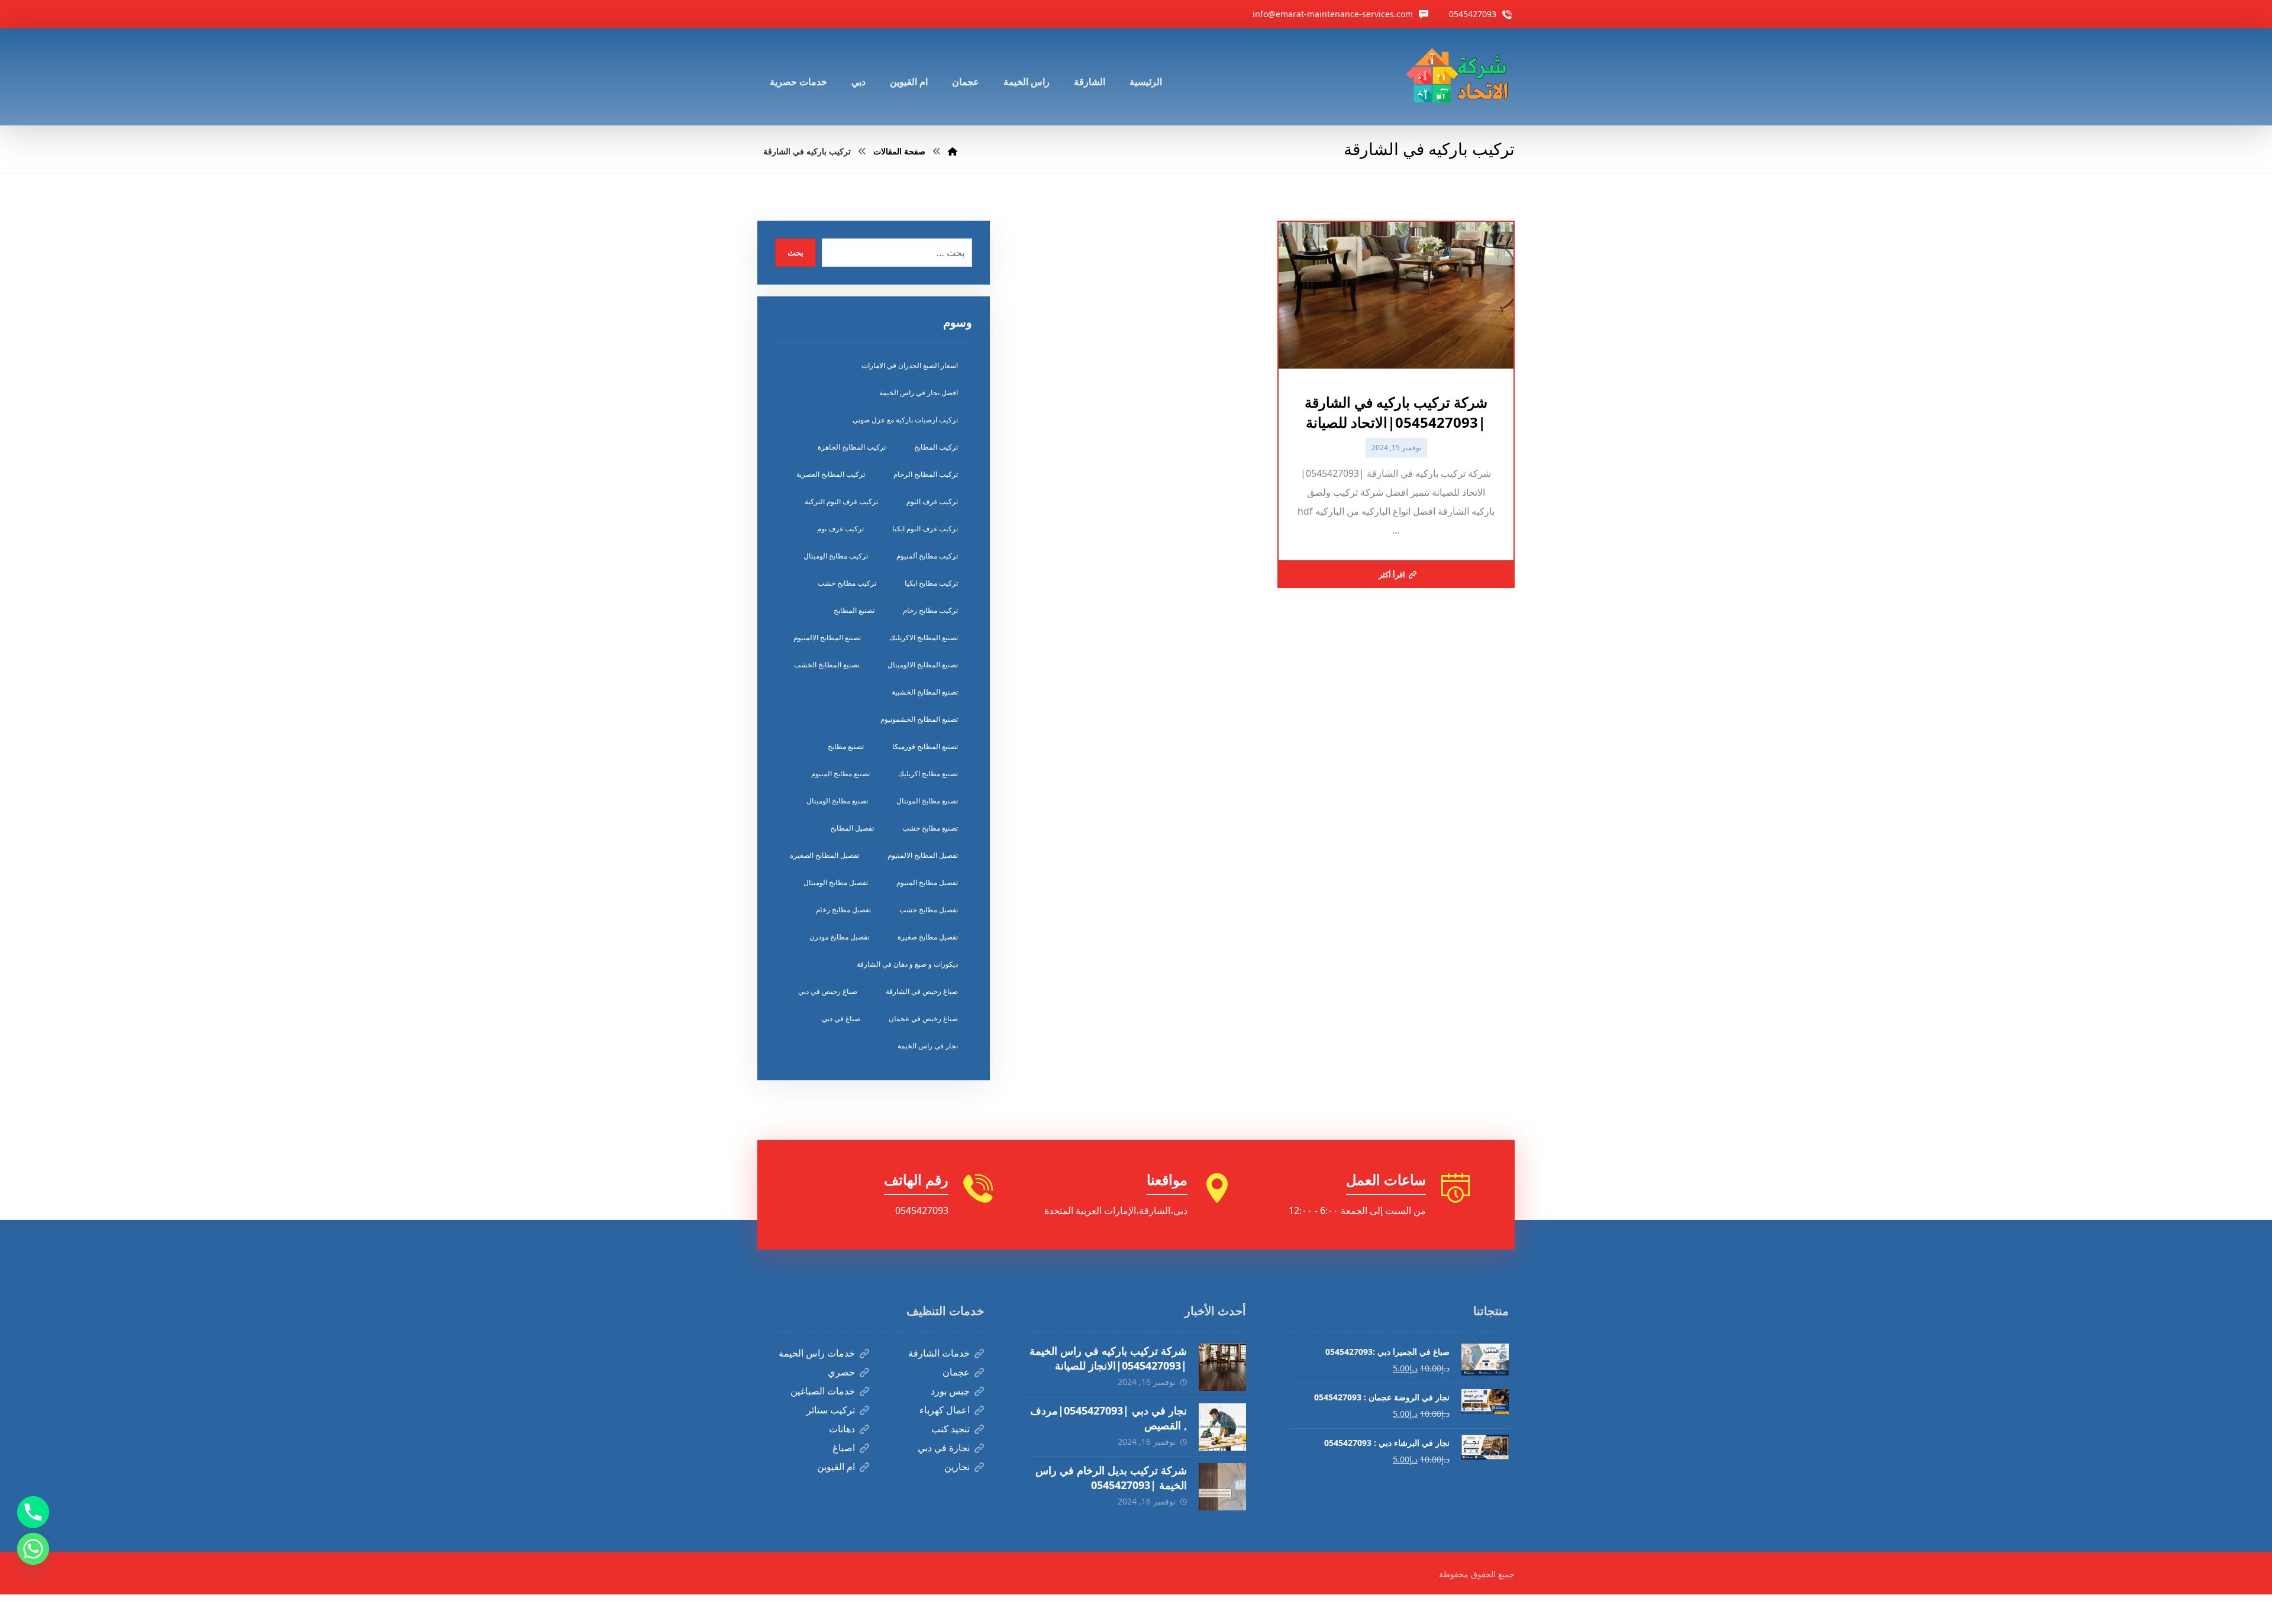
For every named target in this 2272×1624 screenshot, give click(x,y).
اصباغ (844, 1448)
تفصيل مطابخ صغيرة (928, 937)
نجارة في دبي (944, 1448)
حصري (841, 1372)
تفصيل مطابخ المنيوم (927, 882)
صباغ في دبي (841, 1018)
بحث (795, 252)
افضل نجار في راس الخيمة (919, 393)
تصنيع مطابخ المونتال (927, 801)
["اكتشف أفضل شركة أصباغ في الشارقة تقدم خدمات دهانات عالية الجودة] (1460, 77)
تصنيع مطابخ (846, 746)
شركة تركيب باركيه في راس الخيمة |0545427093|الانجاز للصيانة (1108, 1358)
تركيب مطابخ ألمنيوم (927, 556)
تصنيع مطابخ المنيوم (840, 774)
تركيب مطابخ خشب (847, 583)
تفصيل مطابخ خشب (929, 910)
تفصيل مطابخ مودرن (839, 937)
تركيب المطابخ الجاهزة (852, 447)
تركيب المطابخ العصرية (831, 474)
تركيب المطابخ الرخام (926, 474)
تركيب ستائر (831, 1410)
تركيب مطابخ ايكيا (931, 583)
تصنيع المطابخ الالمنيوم (827, 637)
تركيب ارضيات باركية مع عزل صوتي (905, 420)
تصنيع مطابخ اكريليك (928, 774)
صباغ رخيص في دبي (828, 991)
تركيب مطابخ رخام (930, 610)
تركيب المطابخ (936, 447)
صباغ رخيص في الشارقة (922, 991)
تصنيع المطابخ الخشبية (925, 692)
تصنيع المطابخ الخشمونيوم (919, 719)
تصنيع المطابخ (854, 610)
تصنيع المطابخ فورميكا (925, 746)
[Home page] (953, 151)
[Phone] (33, 1512)
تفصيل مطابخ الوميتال (836, 882)
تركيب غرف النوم (932, 501)
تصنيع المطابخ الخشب (827, 665)
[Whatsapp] (33, 1549)
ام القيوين (836, 1467)
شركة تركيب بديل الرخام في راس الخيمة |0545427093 (1111, 1478)
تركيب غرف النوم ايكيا (925, 529)
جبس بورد (950, 1391)
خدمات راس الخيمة (817, 1353)
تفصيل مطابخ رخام (843, 910)
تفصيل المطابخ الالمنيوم (923, 855)
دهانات (842, 1429)
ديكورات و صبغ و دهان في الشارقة (907, 964)
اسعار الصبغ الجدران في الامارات (910, 365)
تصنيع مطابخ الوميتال (837, 801)
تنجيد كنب (951, 1429)
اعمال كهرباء (945, 1410)
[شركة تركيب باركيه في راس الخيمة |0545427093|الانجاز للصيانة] (1222, 1367)
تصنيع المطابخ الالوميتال (923, 665)
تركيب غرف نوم (840, 529)
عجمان (956, 1372)
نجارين (957, 1467)
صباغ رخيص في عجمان (923, 1018)
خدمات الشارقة (939, 1353)
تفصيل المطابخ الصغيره (824, 855)
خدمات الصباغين (823, 1391)
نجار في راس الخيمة (928, 1046)
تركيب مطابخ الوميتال (836, 556)
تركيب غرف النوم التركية (841, 501)
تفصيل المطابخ (852, 828)
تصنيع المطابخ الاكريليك (924, 637)
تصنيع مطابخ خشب (930, 828)
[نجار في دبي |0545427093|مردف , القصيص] (1222, 1427)
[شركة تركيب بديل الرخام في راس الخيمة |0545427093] (1222, 1487)
